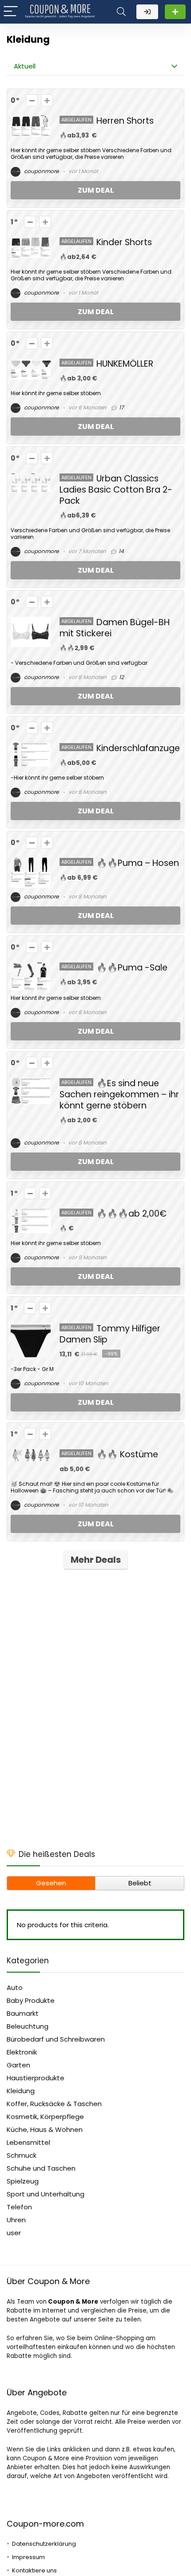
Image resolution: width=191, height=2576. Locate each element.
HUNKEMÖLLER (125, 364)
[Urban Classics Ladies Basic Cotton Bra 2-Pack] (31, 478)
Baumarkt (23, 2013)
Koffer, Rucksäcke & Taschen (54, 2104)
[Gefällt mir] (47, 100)
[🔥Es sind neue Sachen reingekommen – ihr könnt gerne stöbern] (31, 1083)
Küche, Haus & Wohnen (45, 2129)
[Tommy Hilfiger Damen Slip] (31, 1328)
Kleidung (21, 2091)
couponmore (41, 171)
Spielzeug (23, 2181)
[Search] (121, 12)
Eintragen (175, 12)
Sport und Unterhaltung (46, 2194)
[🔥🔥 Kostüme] (31, 1454)
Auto (15, 1988)
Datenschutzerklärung (44, 2544)
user (14, 2233)
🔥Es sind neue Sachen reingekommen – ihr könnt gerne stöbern (119, 1094)
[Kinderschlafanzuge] (31, 748)
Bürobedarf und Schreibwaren (56, 2039)
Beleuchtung (28, 2026)
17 (121, 407)
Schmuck (22, 2155)
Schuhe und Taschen (41, 2168)
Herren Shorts (125, 121)
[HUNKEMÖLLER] (31, 363)
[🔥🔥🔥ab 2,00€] (31, 1213)
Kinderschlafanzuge (138, 748)
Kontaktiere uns (34, 2570)
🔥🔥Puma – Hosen (138, 863)
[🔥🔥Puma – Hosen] (31, 863)
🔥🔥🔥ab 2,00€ (131, 1214)
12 (121, 677)
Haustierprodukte (36, 2078)
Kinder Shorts (124, 242)
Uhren (16, 2220)
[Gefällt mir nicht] (32, 100)
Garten (18, 2065)
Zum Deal (96, 190)
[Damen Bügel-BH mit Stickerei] (31, 622)
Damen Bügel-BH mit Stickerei (115, 628)
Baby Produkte (31, 2000)
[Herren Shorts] (31, 120)
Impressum (28, 2557)
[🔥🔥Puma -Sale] (31, 967)
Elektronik (22, 2052)
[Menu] (11, 12)
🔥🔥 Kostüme (127, 1454)
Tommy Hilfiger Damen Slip (110, 1334)
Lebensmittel (28, 2142)
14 (121, 551)
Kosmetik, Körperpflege (45, 2117)
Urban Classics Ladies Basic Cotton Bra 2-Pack (116, 490)
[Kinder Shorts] (31, 242)
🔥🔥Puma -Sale (132, 968)
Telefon (19, 2207)
